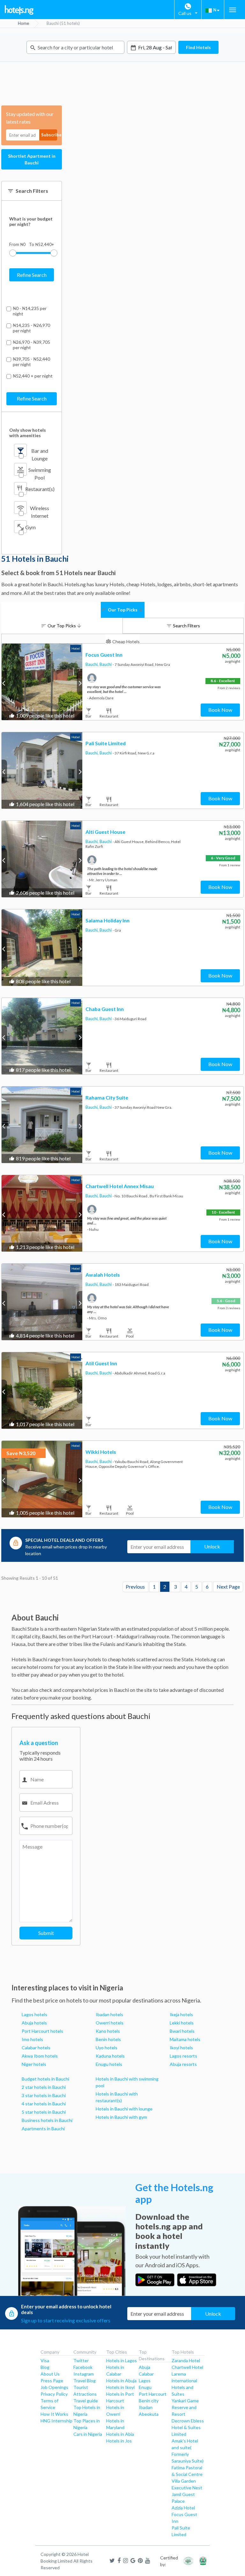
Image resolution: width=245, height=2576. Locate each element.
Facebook (83, 2367)
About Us (50, 2374)
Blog (45, 2367)
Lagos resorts (183, 2056)
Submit (46, 1933)
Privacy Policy (54, 2394)
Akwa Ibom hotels (40, 2056)
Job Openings (54, 2387)
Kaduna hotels (110, 2056)
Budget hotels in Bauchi (45, 2079)
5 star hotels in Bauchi (44, 2112)
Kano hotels (108, 2031)
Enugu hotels (109, 2064)
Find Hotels (198, 47)
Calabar (146, 2374)
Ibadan (146, 2407)
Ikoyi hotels (181, 2048)
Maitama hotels (185, 2039)
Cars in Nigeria (88, 2434)
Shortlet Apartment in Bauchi (32, 159)
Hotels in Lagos (122, 2360)
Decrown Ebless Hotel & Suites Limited (188, 2427)
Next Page (228, 1587)
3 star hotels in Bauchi (44, 2095)
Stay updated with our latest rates (30, 118)
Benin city (149, 2401)
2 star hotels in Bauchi (44, 2087)
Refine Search (32, 275)
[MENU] (233, 10)
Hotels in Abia (120, 2434)
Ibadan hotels (109, 2014)
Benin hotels (108, 2039)
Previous (135, 1587)
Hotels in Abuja (121, 2381)
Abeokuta (149, 2414)
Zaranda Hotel (186, 2360)
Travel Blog (85, 2381)
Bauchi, (93, 664)
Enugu (145, 2387)
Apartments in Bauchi (43, 2129)
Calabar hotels (36, 2048)
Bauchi (106, 664)
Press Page (52, 2381)
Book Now (220, 710)
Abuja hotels (34, 2023)
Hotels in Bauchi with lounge (124, 2109)
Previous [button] (4, 683)
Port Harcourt (153, 2394)
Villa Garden (184, 2481)
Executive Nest (187, 2488)
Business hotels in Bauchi (47, 2120)
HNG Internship (56, 2421)
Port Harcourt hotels (42, 2031)
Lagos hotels (34, 2014)
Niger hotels (34, 2064)
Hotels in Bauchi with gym (121, 2117)
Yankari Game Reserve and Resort (185, 2407)
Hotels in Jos (119, 2441)
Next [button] (80, 683)
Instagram (84, 2374)
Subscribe (49, 135)
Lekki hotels (182, 2023)
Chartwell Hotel (187, 2367)
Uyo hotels (107, 2048)
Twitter (81, 2360)
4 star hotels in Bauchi (44, 2104)
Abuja (145, 2367)
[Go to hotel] (42, 682)
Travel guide (86, 2401)
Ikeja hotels (181, 2014)
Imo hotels (32, 2039)
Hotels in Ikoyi (120, 2387)
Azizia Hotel (183, 2508)
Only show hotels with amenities (28, 433)
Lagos (145, 2381)
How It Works (54, 2414)
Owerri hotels (110, 2023)
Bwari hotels (182, 2031)
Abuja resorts (183, 2064)
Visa (45, 2360)
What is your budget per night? (31, 221)
